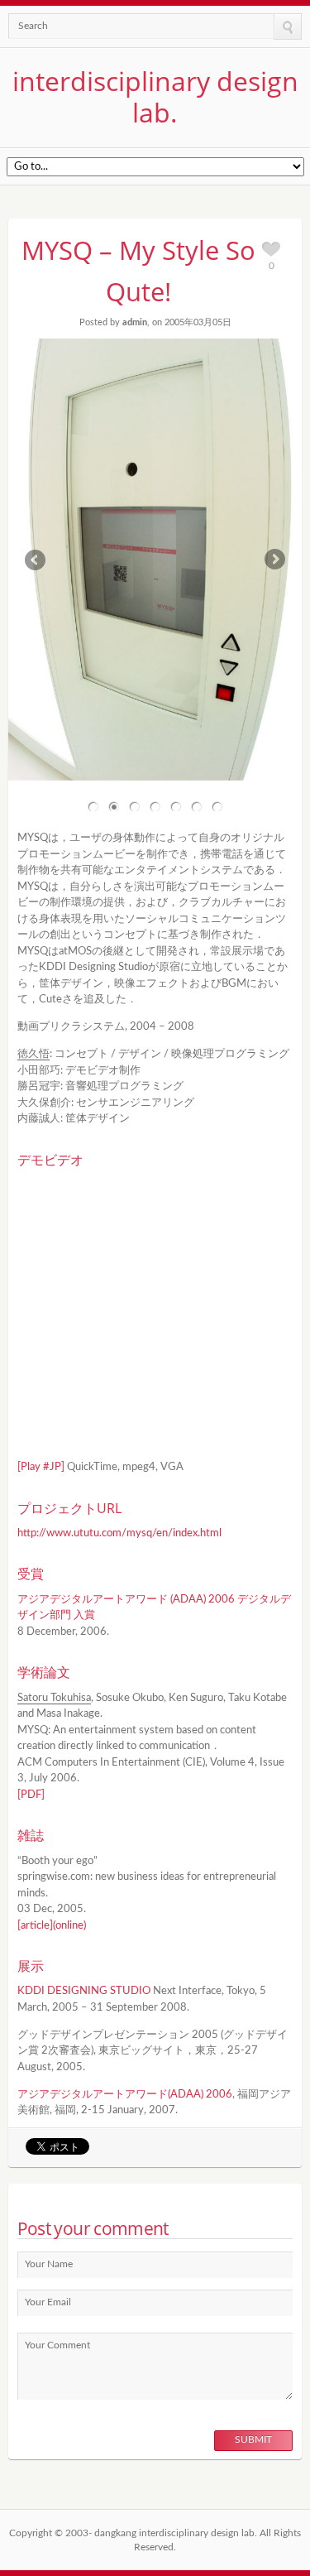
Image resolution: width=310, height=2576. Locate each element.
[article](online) (52, 1926)
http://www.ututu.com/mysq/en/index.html (119, 1533)
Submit (253, 2439)
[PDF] (31, 1795)
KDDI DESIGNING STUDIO (84, 1991)
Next (272, 560)
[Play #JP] (41, 1467)
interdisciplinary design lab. (155, 96)
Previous (38, 560)
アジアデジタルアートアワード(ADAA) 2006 (125, 2095)
